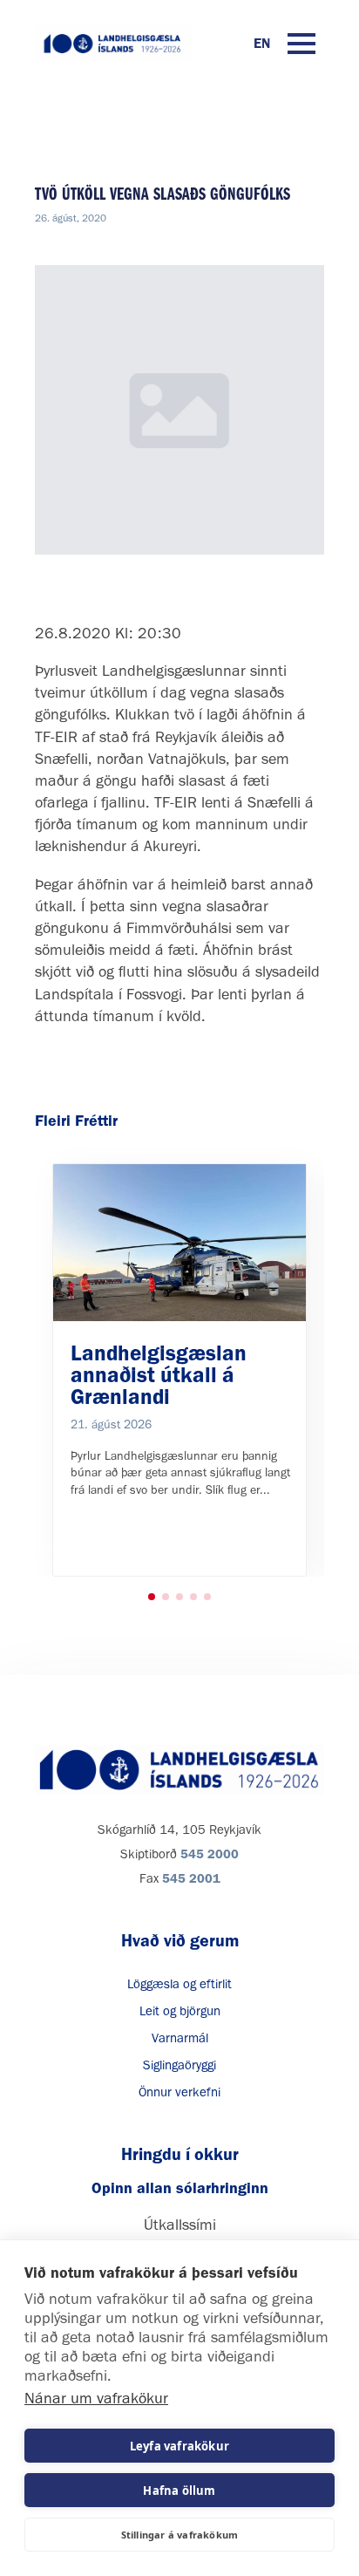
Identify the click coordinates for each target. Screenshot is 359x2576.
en (262, 43)
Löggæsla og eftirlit (179, 1984)
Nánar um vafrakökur (96, 2398)
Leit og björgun (180, 2011)
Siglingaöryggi (179, 2065)
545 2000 (210, 1854)
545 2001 (191, 1878)
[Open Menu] (301, 44)
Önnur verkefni (179, 2092)
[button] (152, 1597)
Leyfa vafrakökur (179, 2446)
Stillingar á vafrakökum (180, 2535)
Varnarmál (180, 2038)
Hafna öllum (179, 2491)
